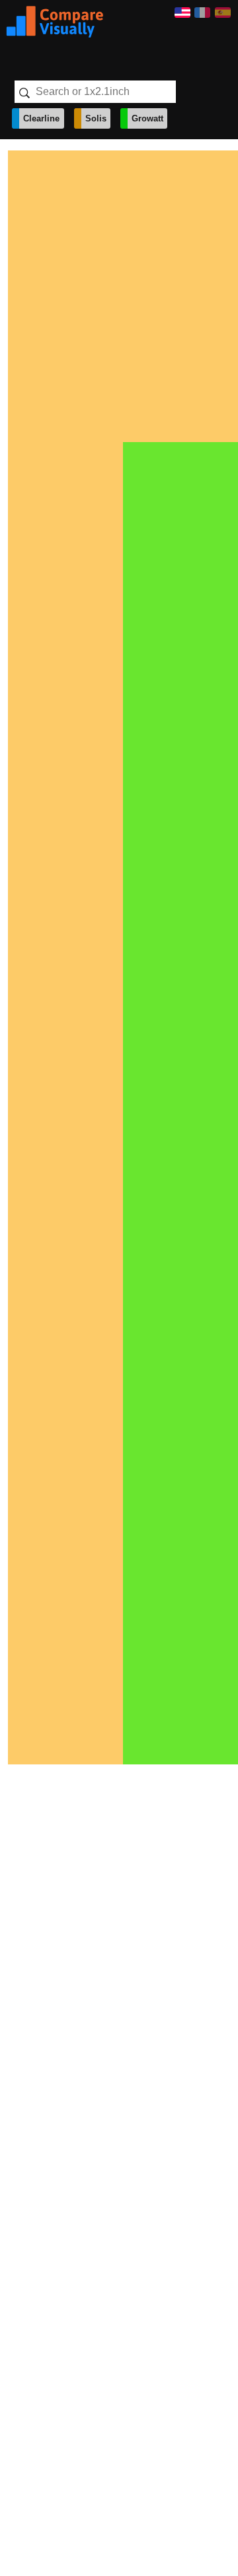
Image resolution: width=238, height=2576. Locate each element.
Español (223, 13)
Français (202, 13)
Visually (55, 22)
